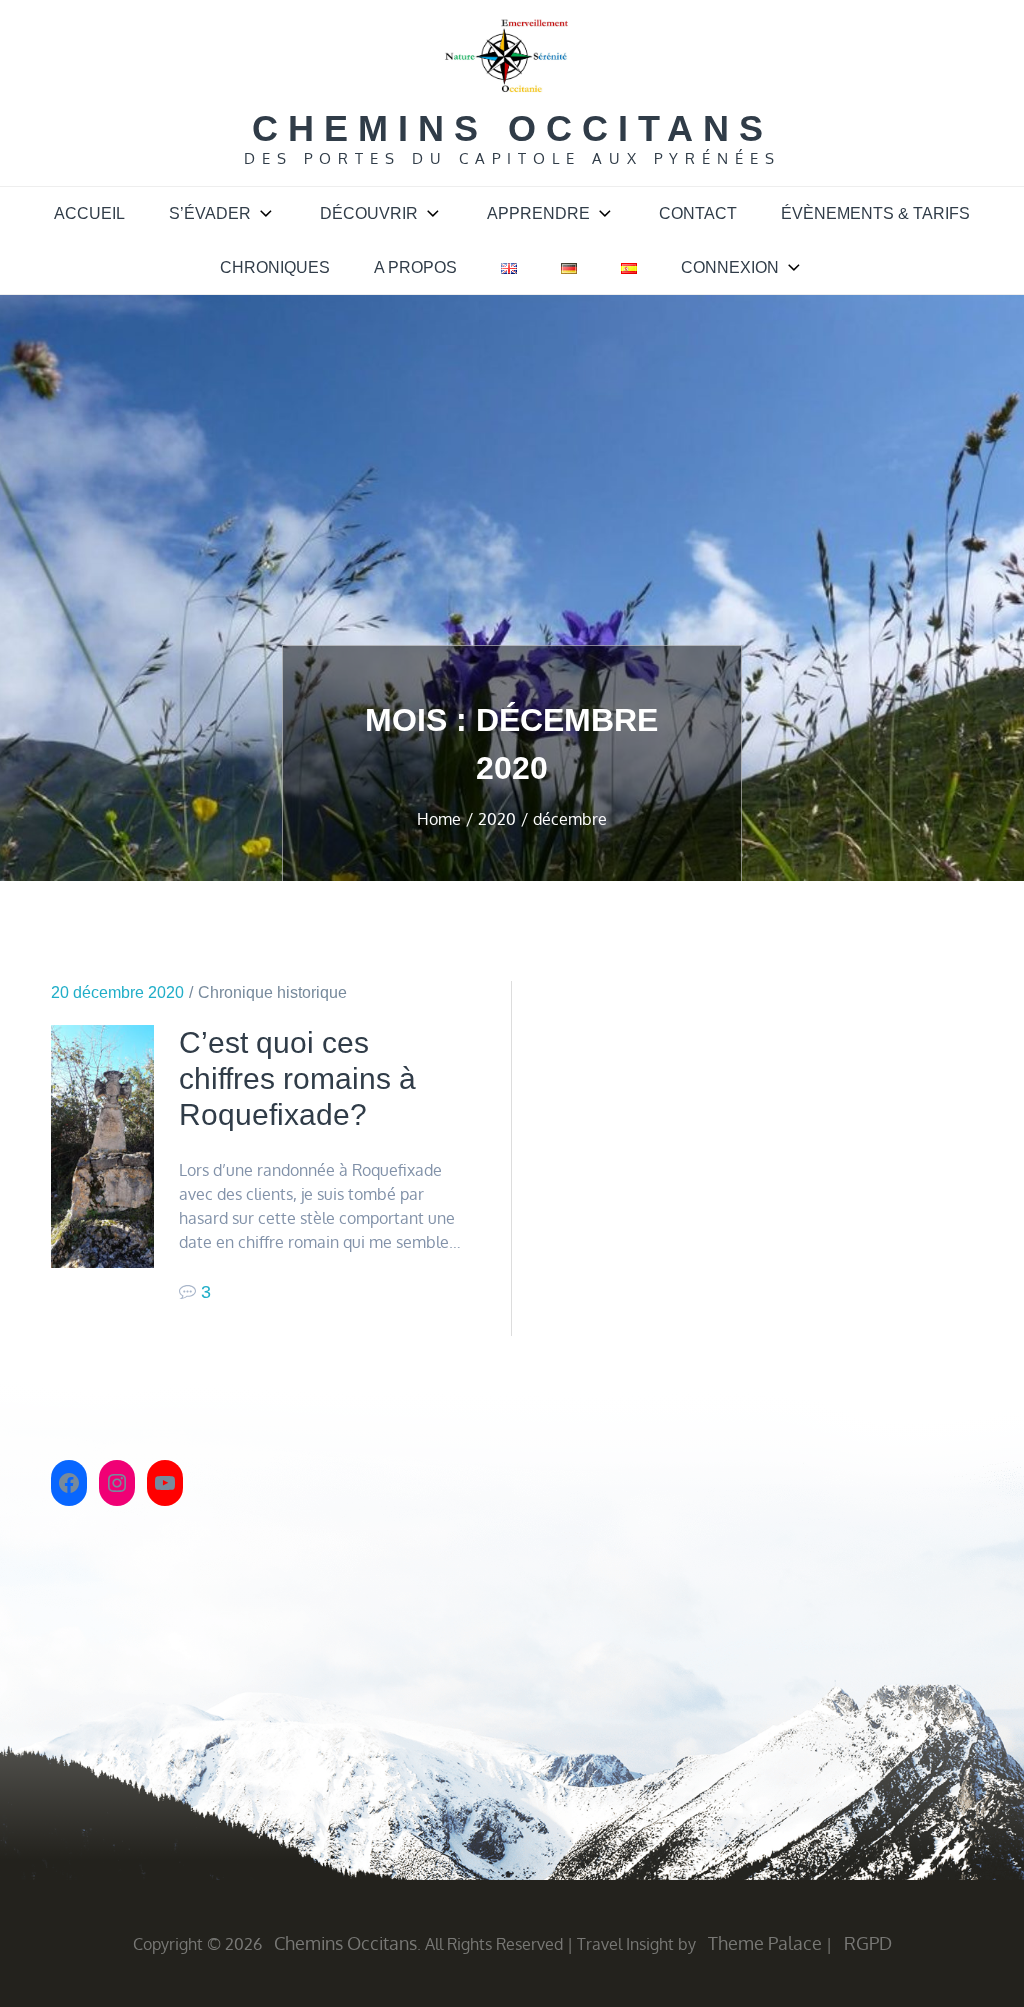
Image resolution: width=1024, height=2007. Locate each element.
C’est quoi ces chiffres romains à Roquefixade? (297, 1078)
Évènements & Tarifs (875, 213)
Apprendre (538, 213)
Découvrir (369, 213)
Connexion (730, 267)
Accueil (89, 213)
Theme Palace (765, 1943)
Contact (698, 213)
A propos (415, 267)
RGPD (868, 1943)
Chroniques (275, 267)
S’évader (210, 213)
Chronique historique (272, 992)
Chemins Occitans (512, 128)
